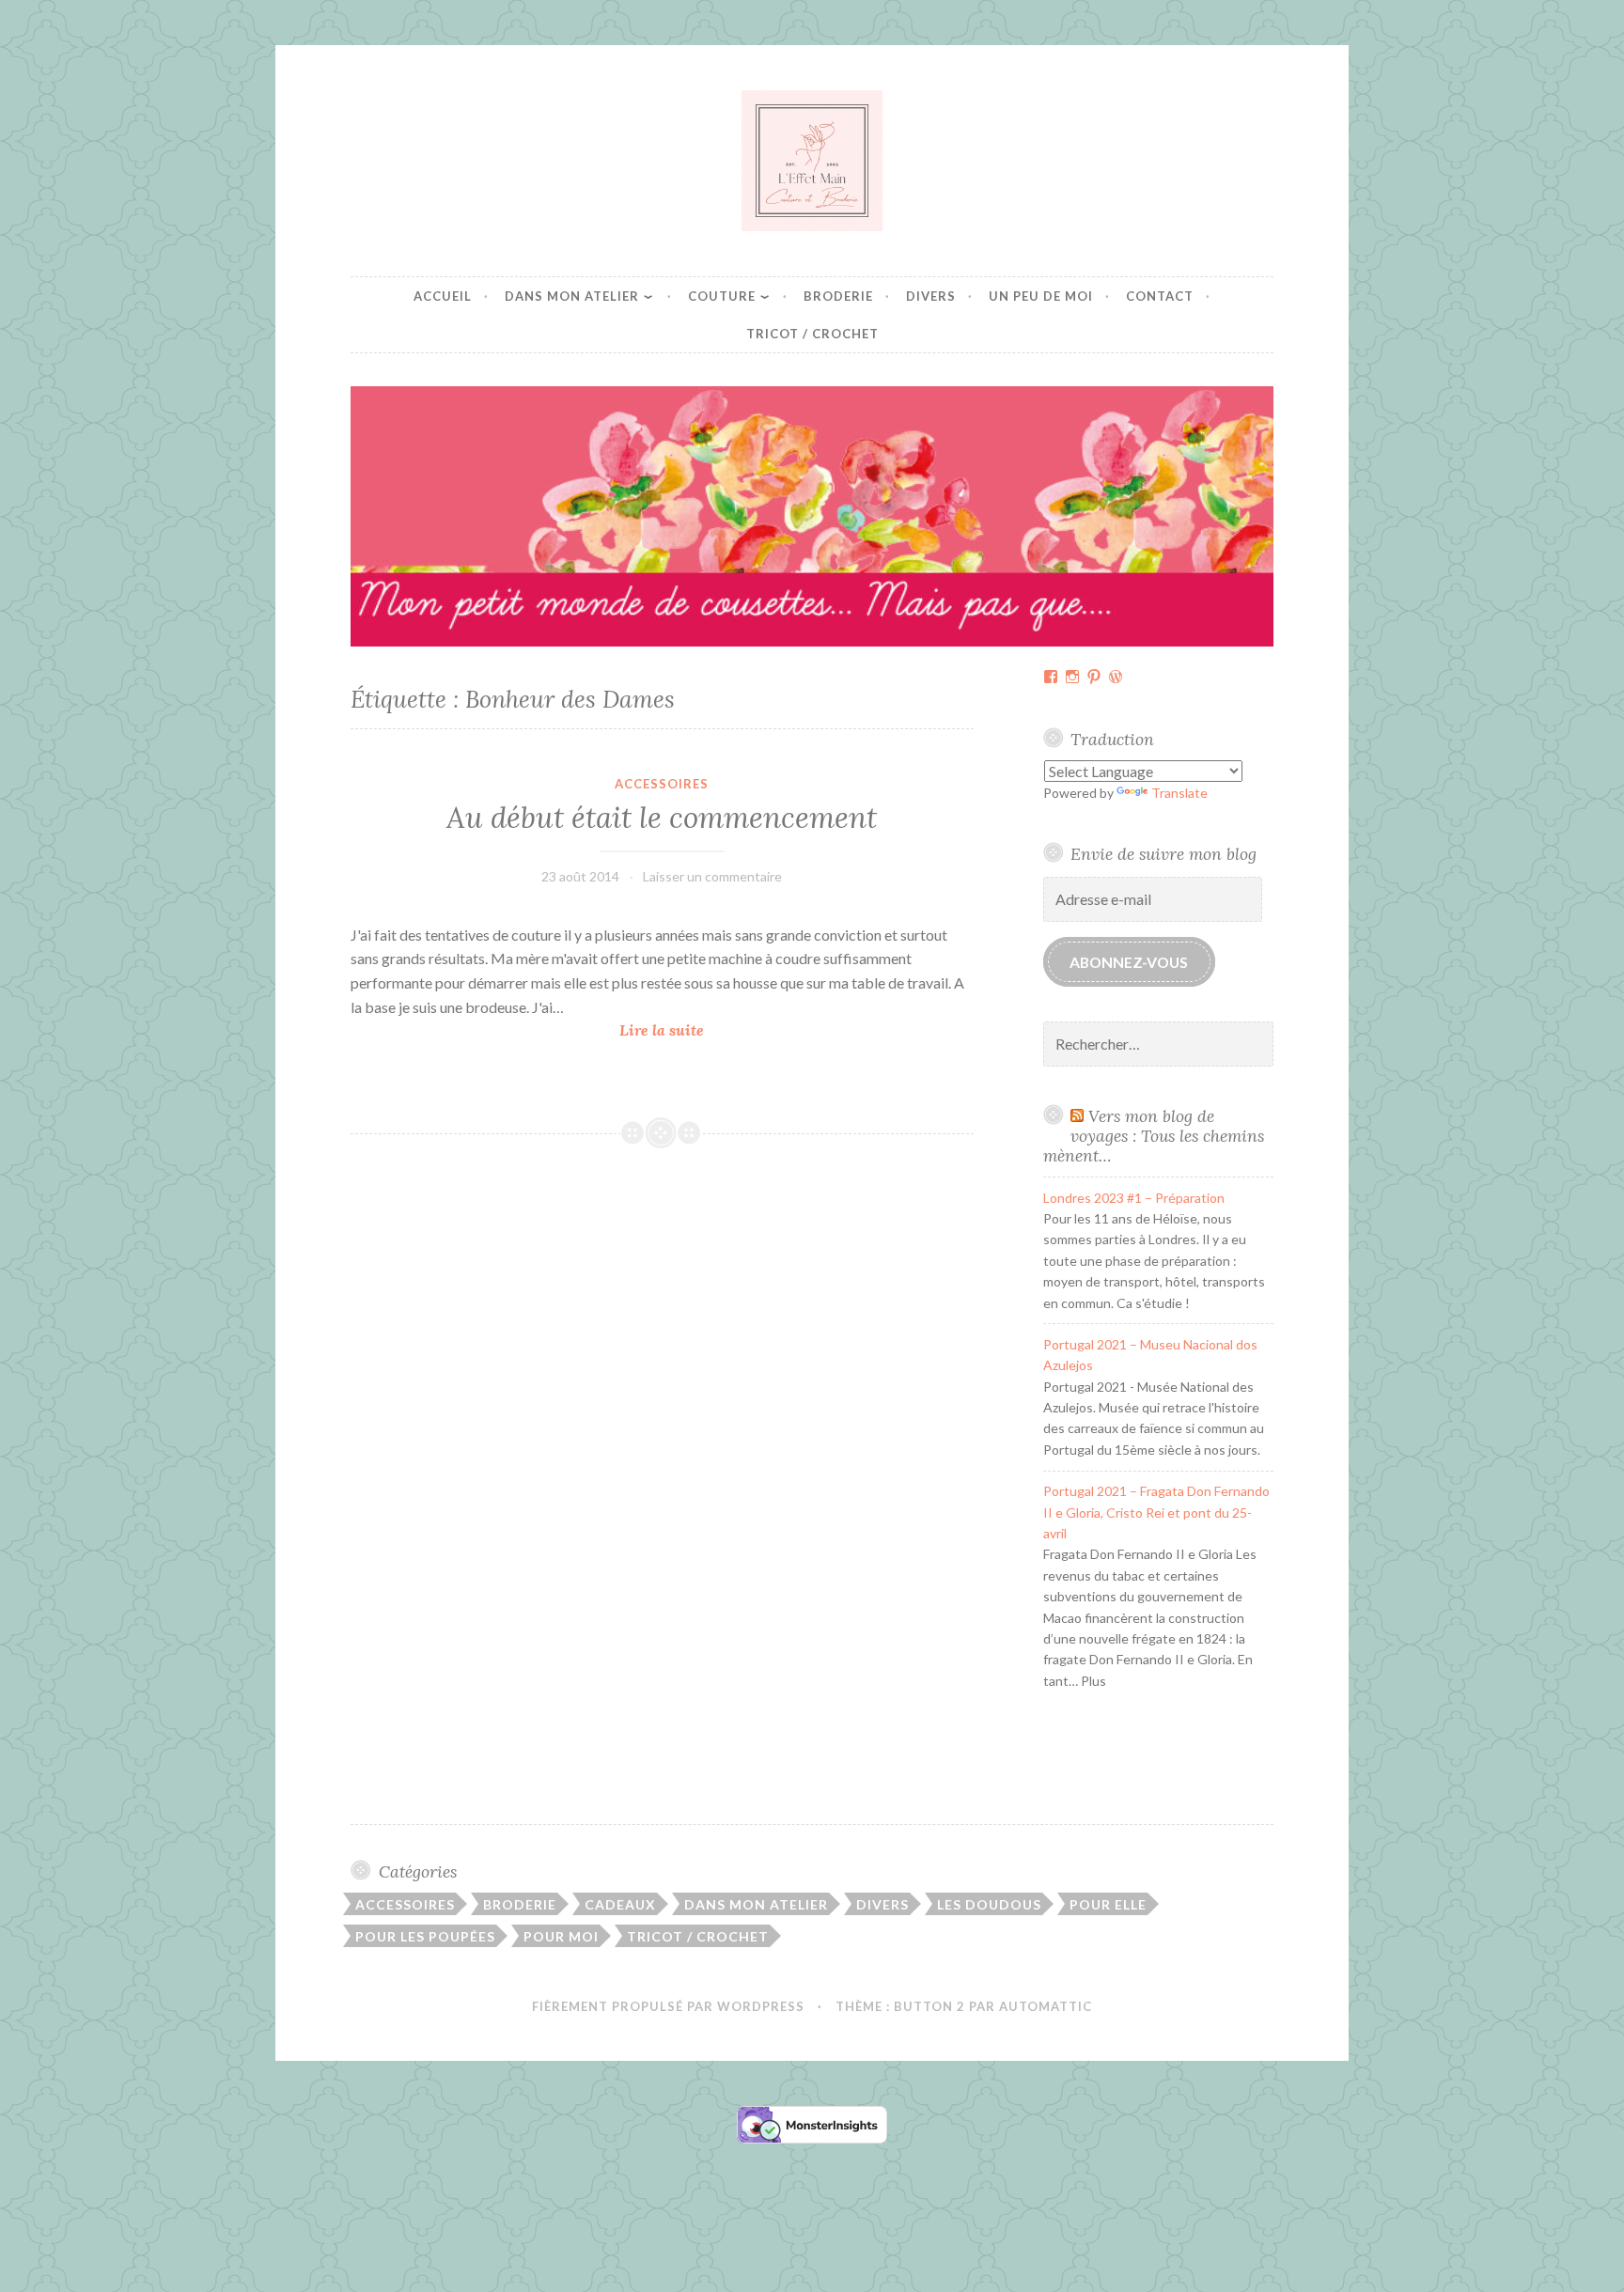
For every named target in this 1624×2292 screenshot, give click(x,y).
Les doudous (989, 1904)
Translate (1179, 793)
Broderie (838, 296)
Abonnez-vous (1129, 962)
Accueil (443, 296)
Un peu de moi (1041, 296)
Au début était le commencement (662, 818)
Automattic (1046, 2006)
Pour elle (1108, 1904)
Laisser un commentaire (712, 876)
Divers (931, 296)
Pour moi (561, 1936)
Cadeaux (620, 1904)
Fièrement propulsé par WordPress (668, 2006)
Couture (722, 296)
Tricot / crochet (812, 334)
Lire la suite (668, 1031)
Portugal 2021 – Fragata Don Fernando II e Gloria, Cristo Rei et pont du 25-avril (1156, 1512)
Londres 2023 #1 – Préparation (1134, 1198)
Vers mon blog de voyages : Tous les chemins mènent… (1154, 1136)
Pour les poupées (425, 1936)
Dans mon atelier (572, 296)
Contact (1160, 296)
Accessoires (662, 784)
